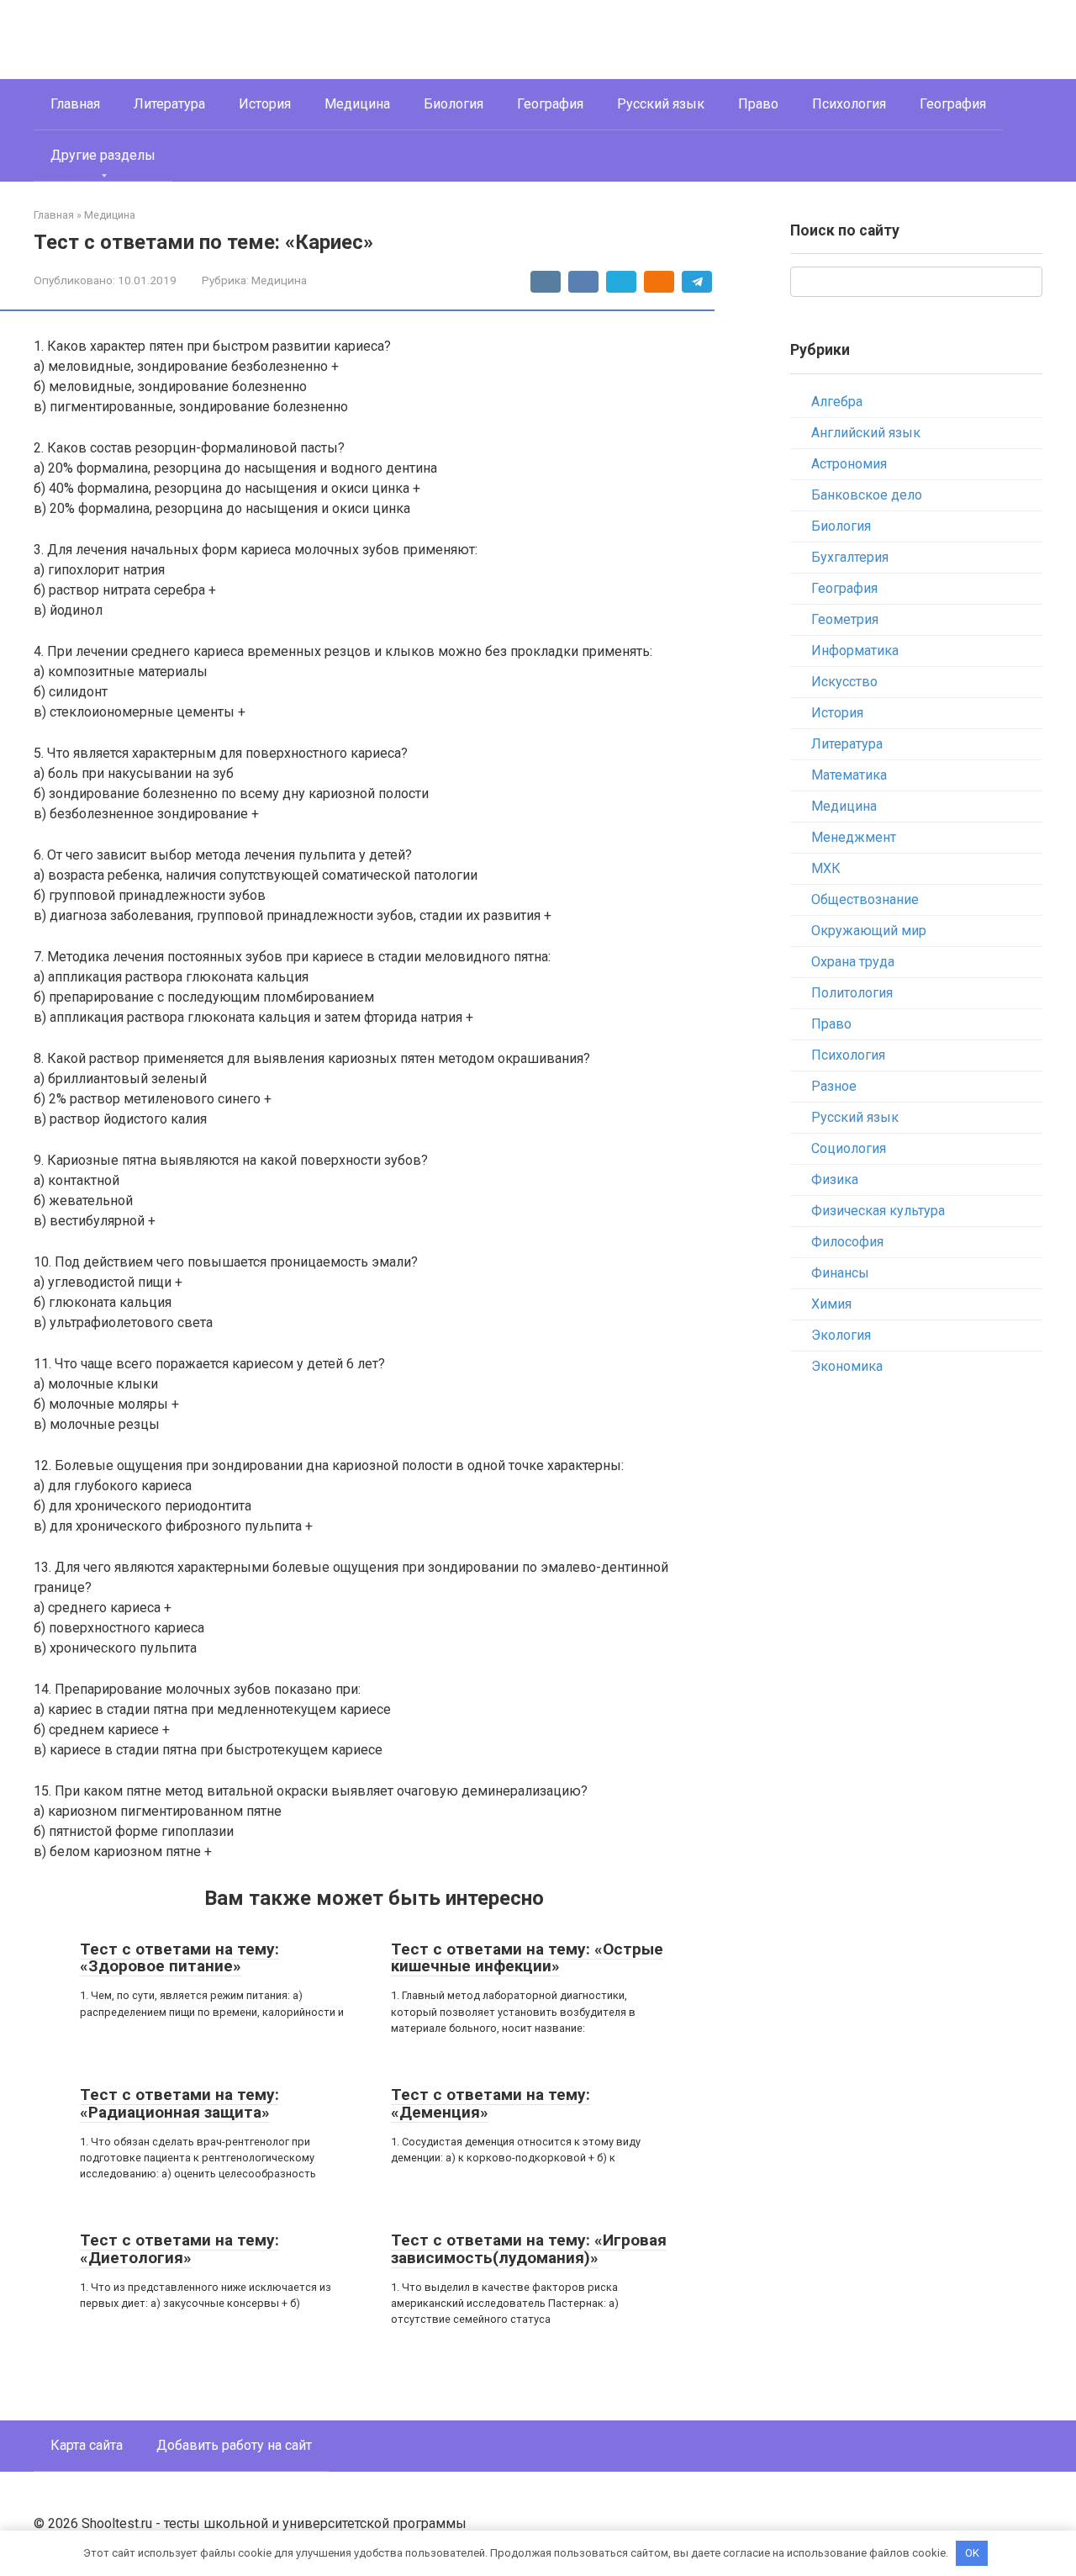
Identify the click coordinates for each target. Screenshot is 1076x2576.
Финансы (840, 1273)
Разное (834, 1086)
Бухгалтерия (850, 557)
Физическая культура (878, 1211)
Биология (454, 104)
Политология (852, 993)
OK (972, 2553)
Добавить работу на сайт (234, 2445)
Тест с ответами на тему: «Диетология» (179, 2249)
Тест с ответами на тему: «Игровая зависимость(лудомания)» (529, 2249)
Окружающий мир (869, 931)
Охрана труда (853, 962)
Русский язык (661, 104)
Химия (831, 1304)
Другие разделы (103, 155)
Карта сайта (87, 2445)
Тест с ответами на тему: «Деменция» (491, 2103)
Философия (847, 1242)
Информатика (855, 651)
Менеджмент (854, 837)
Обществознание (865, 899)
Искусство (844, 682)
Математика (849, 775)
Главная (75, 104)
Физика (835, 1180)
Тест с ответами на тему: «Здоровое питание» (179, 1958)
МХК (826, 868)
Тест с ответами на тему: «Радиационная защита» (179, 2103)
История (265, 104)
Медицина (357, 104)
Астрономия (849, 464)
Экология (841, 1335)
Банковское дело (867, 495)
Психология (849, 104)
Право (758, 104)
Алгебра (837, 402)
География (550, 104)
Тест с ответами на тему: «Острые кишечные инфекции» (527, 1958)
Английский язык (866, 433)
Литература (169, 104)
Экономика (847, 1366)
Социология (849, 1148)
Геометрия (845, 619)
